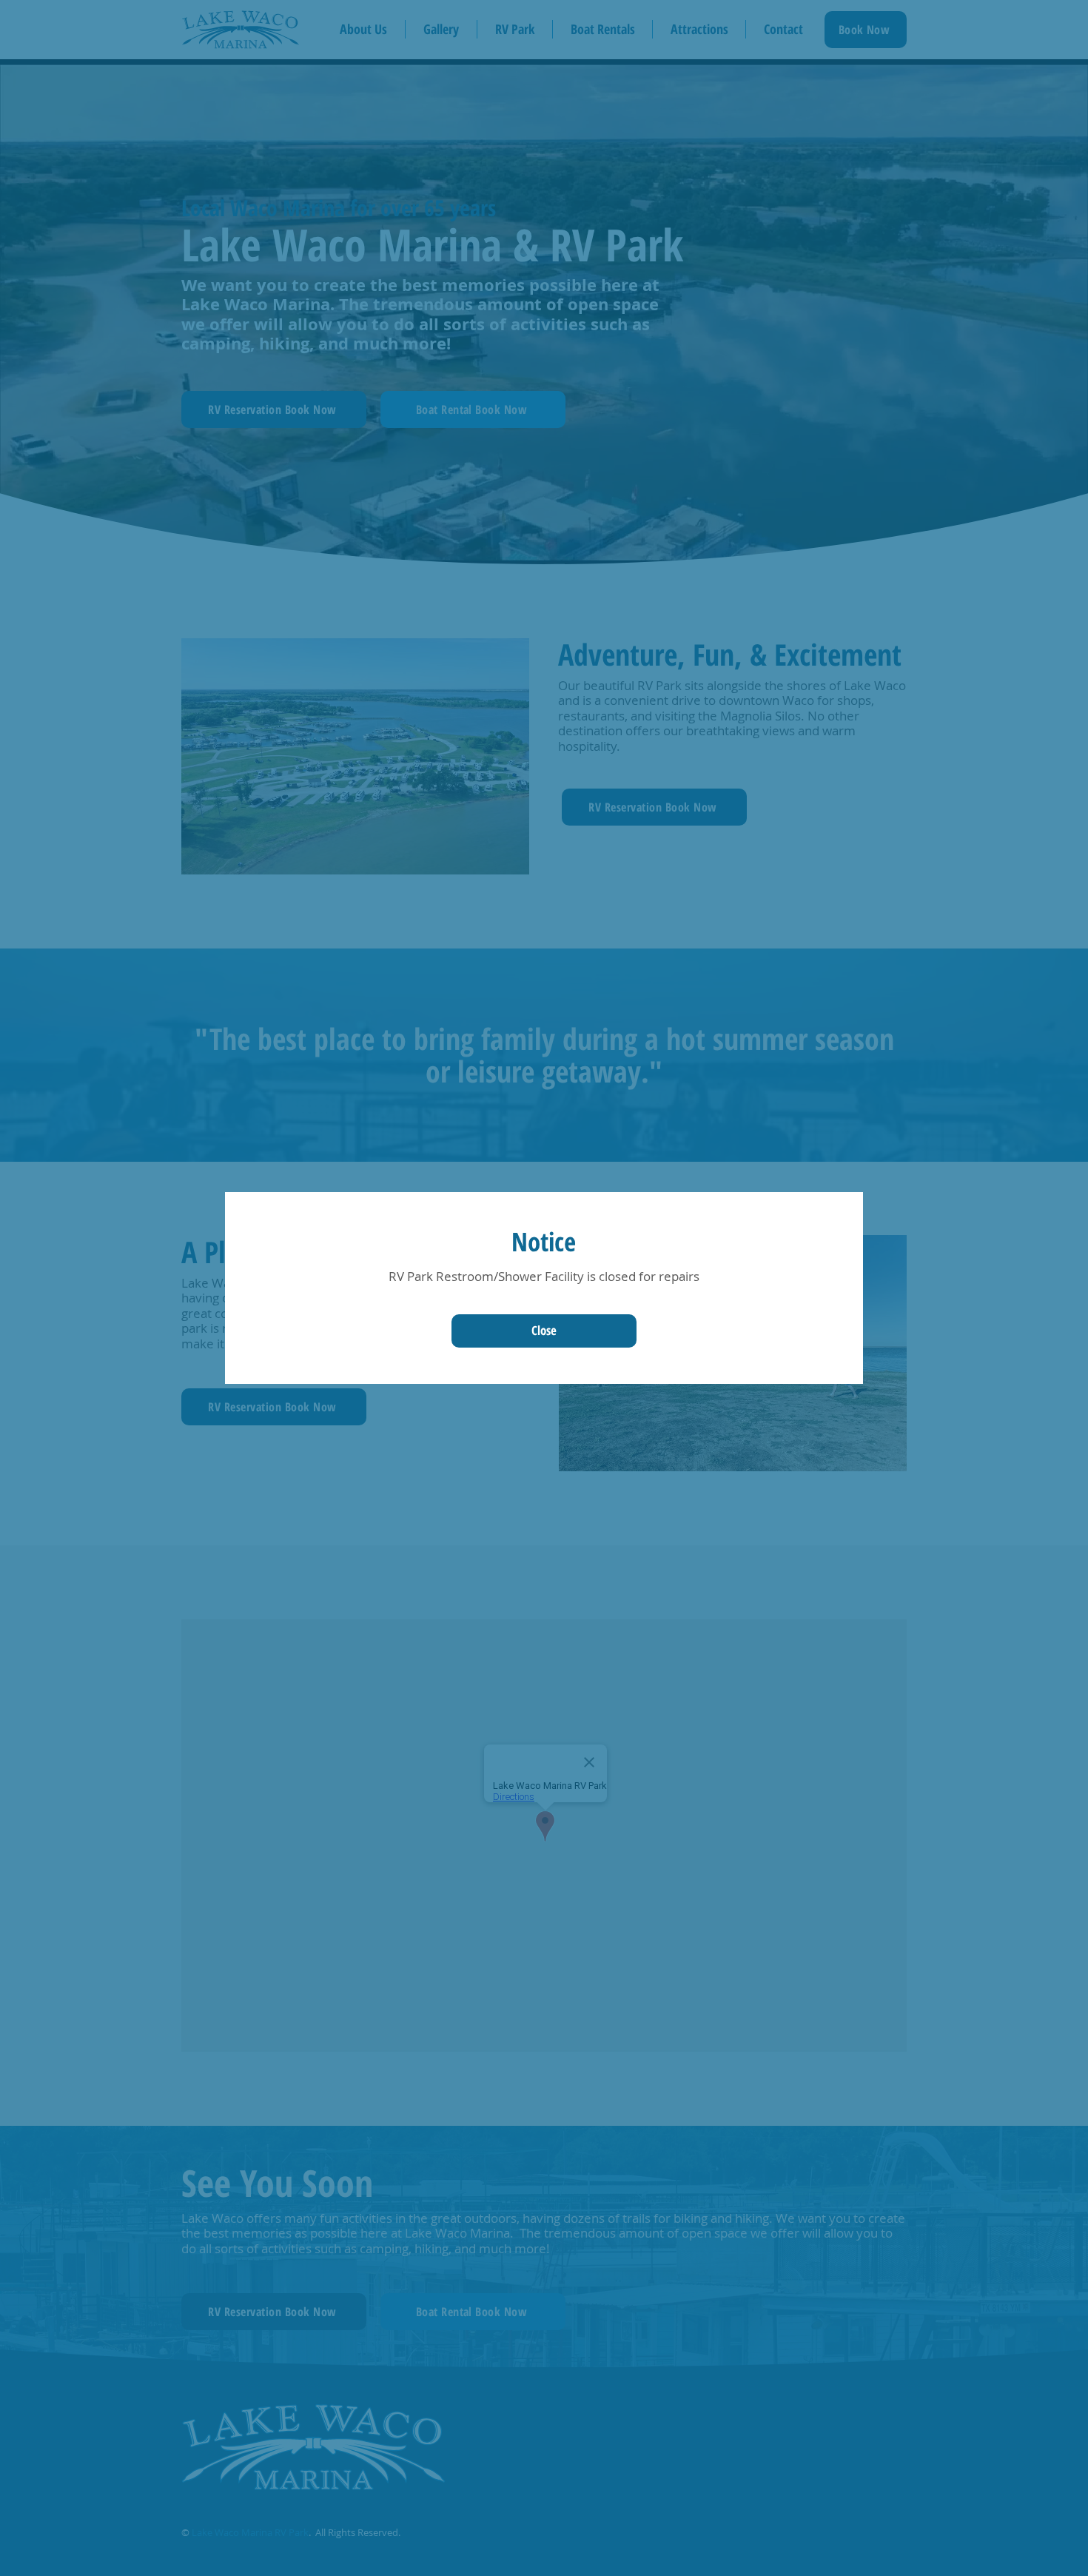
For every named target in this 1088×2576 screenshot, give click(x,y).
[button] (544, 1331)
